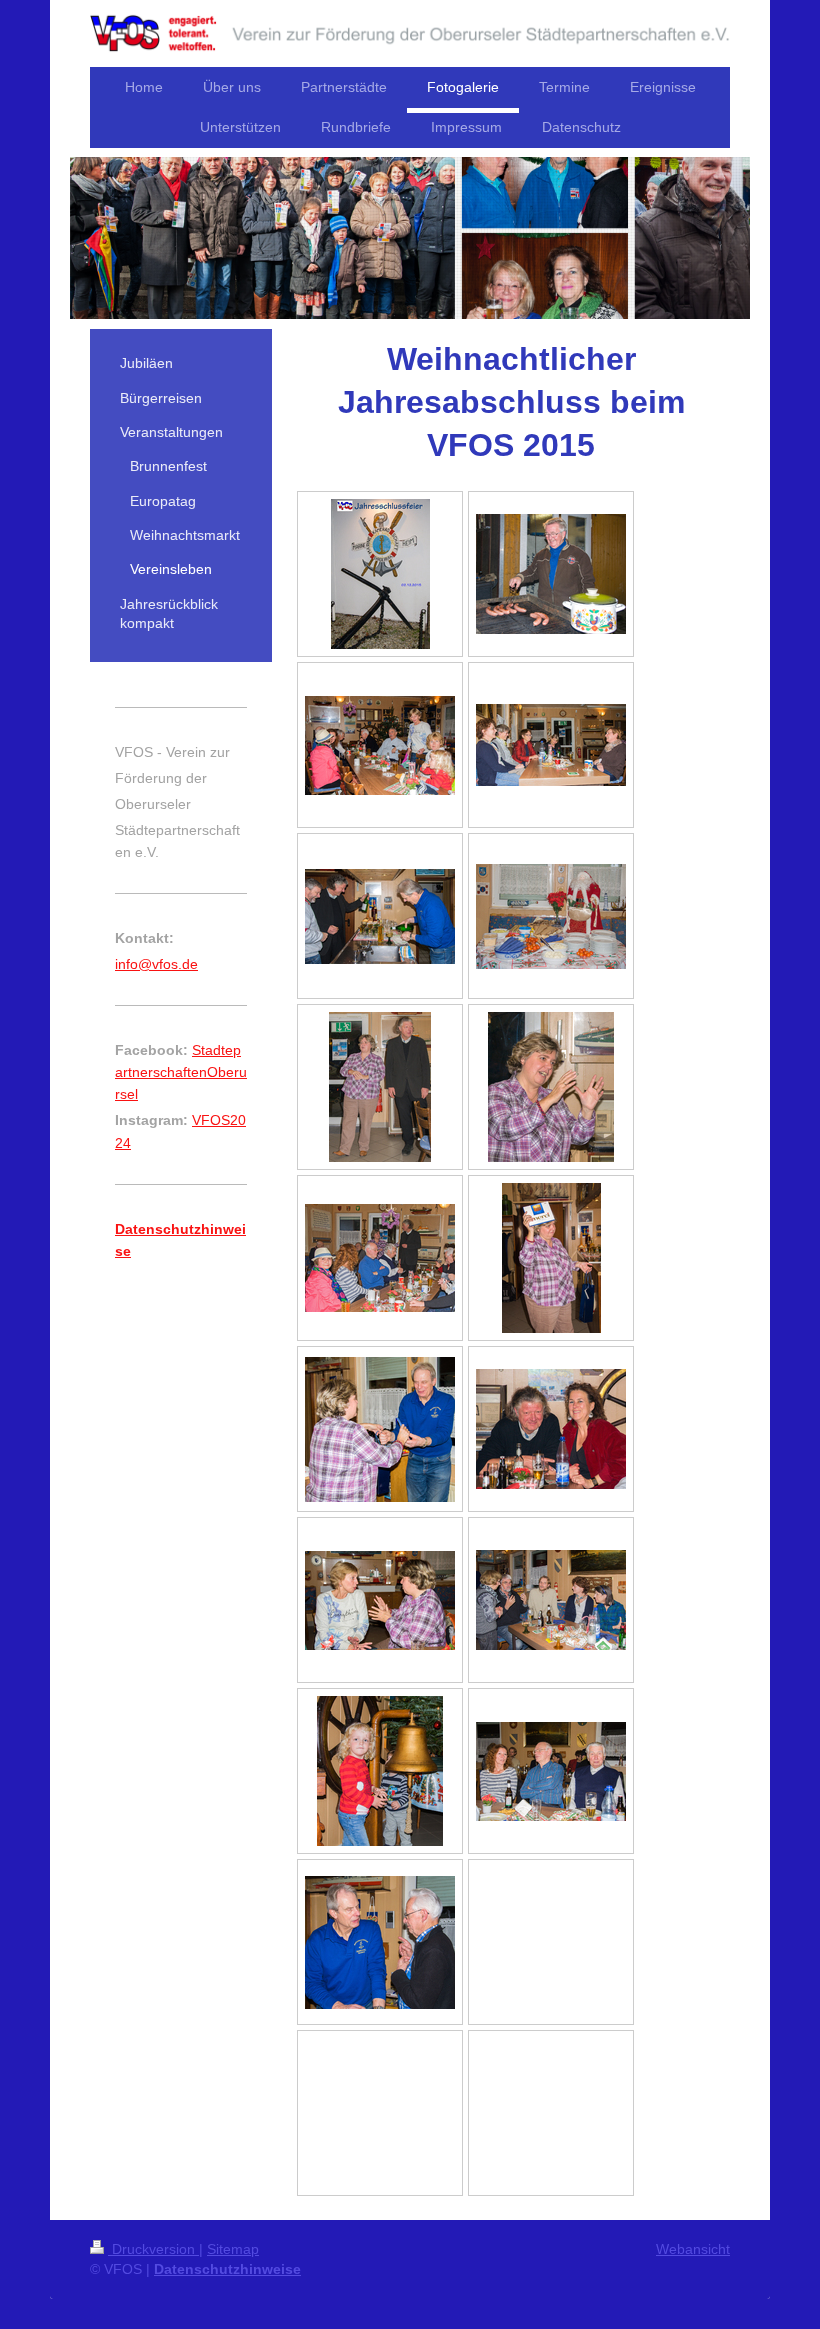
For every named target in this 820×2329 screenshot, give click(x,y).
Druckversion (153, 2249)
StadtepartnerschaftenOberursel (181, 1072)
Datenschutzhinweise (227, 2269)
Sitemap (233, 2249)
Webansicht (693, 2249)
